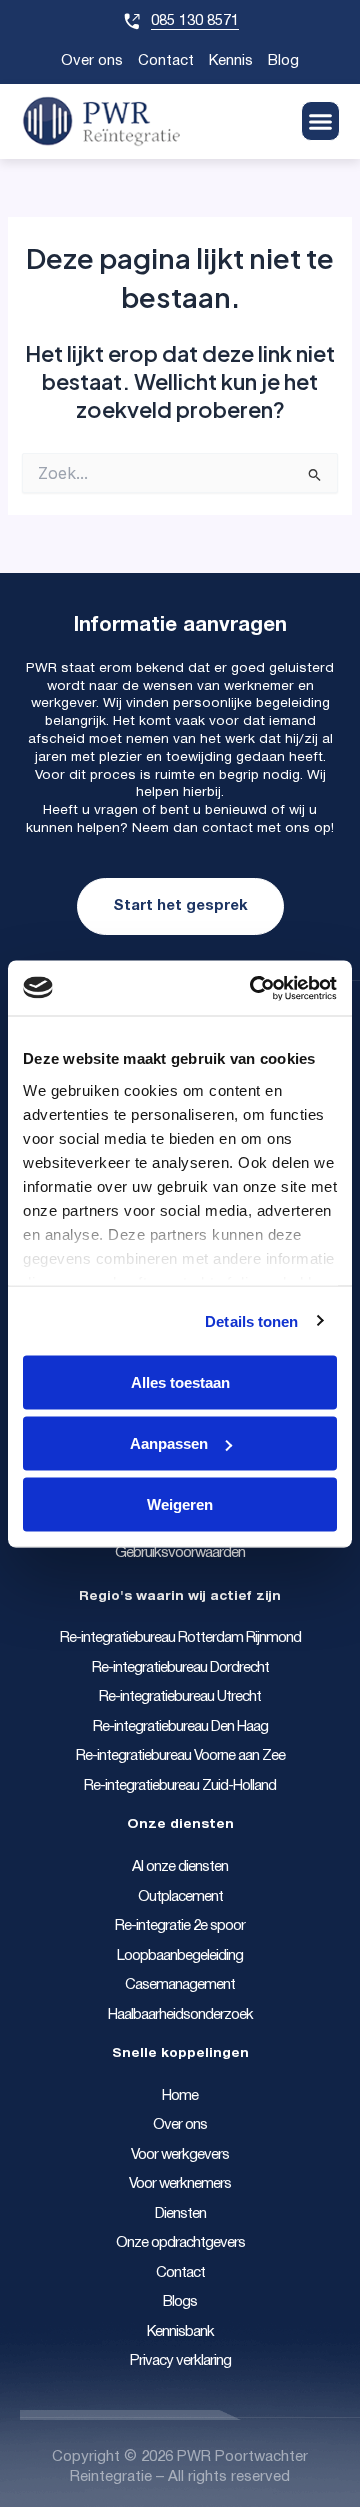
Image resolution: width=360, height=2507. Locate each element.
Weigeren (180, 1504)
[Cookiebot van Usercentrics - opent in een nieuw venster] (254, 988)
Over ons (92, 61)
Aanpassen (169, 1443)
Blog (283, 61)
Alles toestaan (180, 1382)
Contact (166, 61)
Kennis (231, 61)
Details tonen (251, 1320)
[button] (321, 121)
